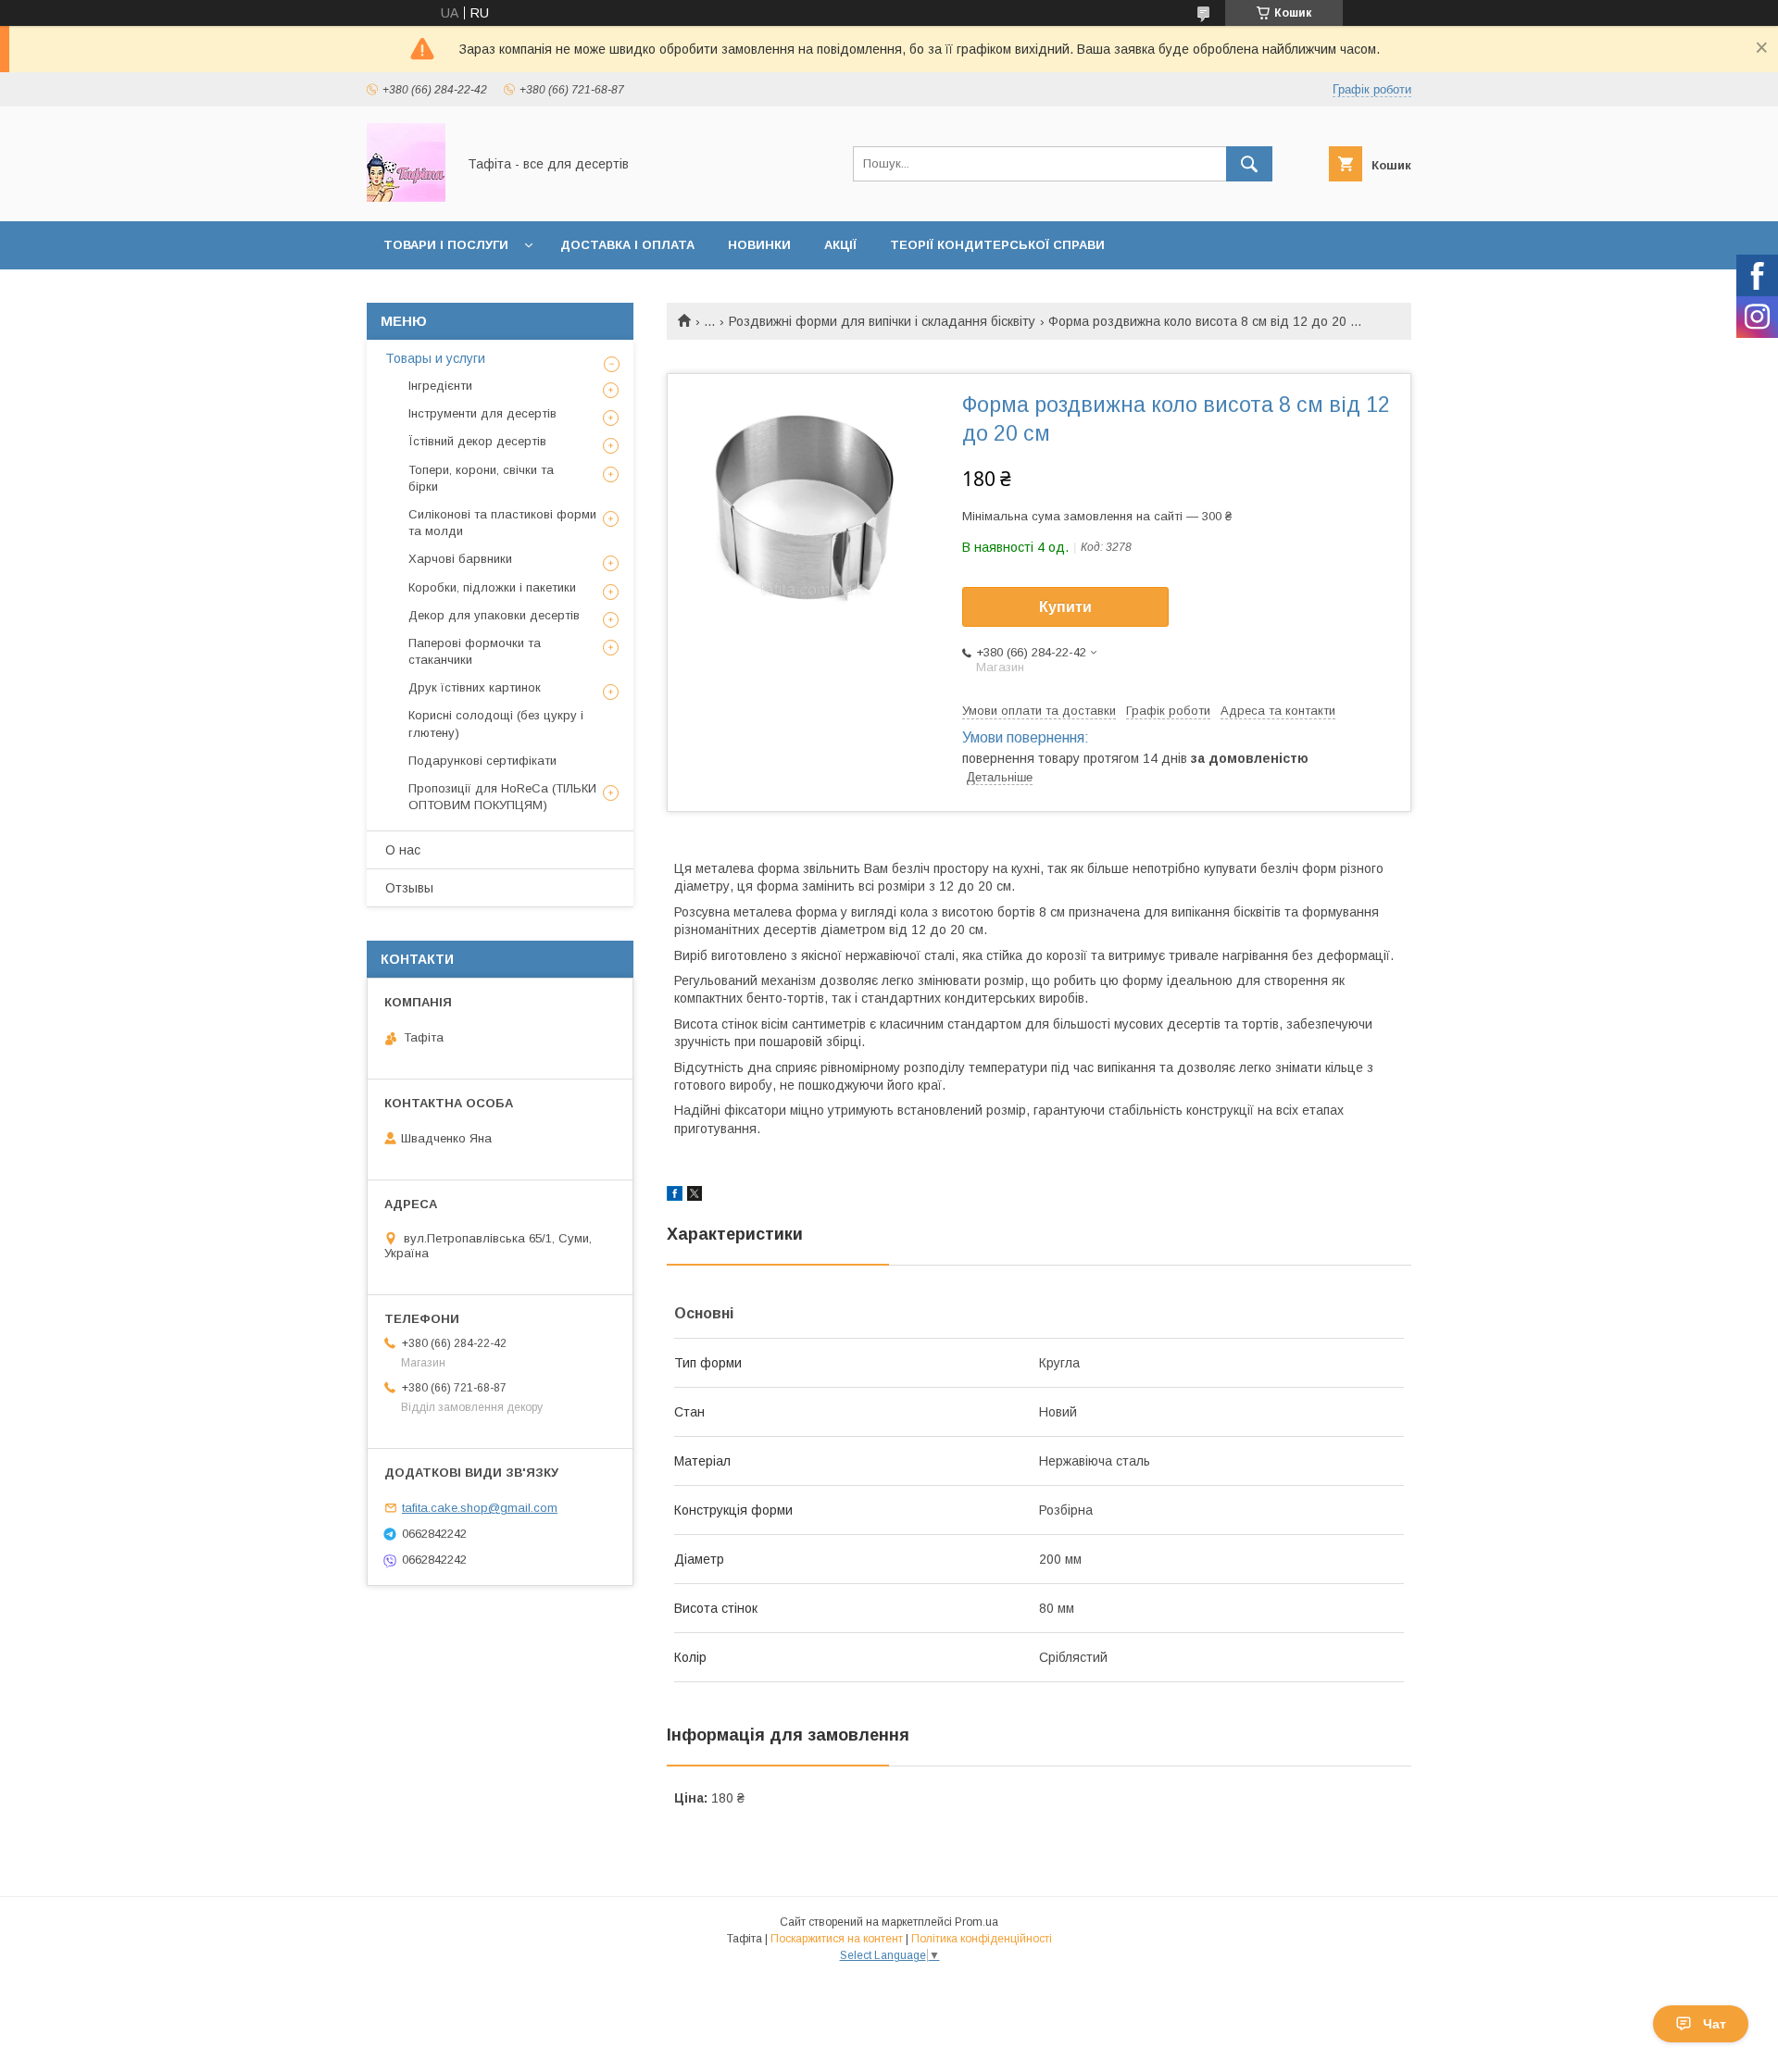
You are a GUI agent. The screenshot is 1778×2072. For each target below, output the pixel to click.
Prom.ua (977, 1922)
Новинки (759, 245)
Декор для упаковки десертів (494, 615)
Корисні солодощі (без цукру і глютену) (496, 724)
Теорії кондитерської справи (997, 245)
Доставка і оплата (627, 245)
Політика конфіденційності (982, 1939)
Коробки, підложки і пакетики (492, 587)
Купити (1065, 607)
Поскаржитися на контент (837, 1939)
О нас (403, 850)
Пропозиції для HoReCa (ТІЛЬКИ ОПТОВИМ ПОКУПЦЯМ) (502, 797)
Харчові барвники (460, 559)
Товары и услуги (435, 358)
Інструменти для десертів (482, 413)
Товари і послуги (446, 245)
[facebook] (675, 1196)
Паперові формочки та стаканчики (475, 651)
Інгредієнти (440, 386)
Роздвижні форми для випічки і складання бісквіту (882, 321)
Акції (840, 245)
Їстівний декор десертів (477, 441)
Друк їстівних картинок (475, 687)
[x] (695, 1196)
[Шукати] (1249, 164)
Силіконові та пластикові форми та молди (502, 523)
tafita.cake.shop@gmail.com (480, 1508)
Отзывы (409, 888)
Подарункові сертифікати (482, 761)
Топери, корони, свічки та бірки (481, 478)
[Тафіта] (406, 197)
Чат (1715, 2024)
